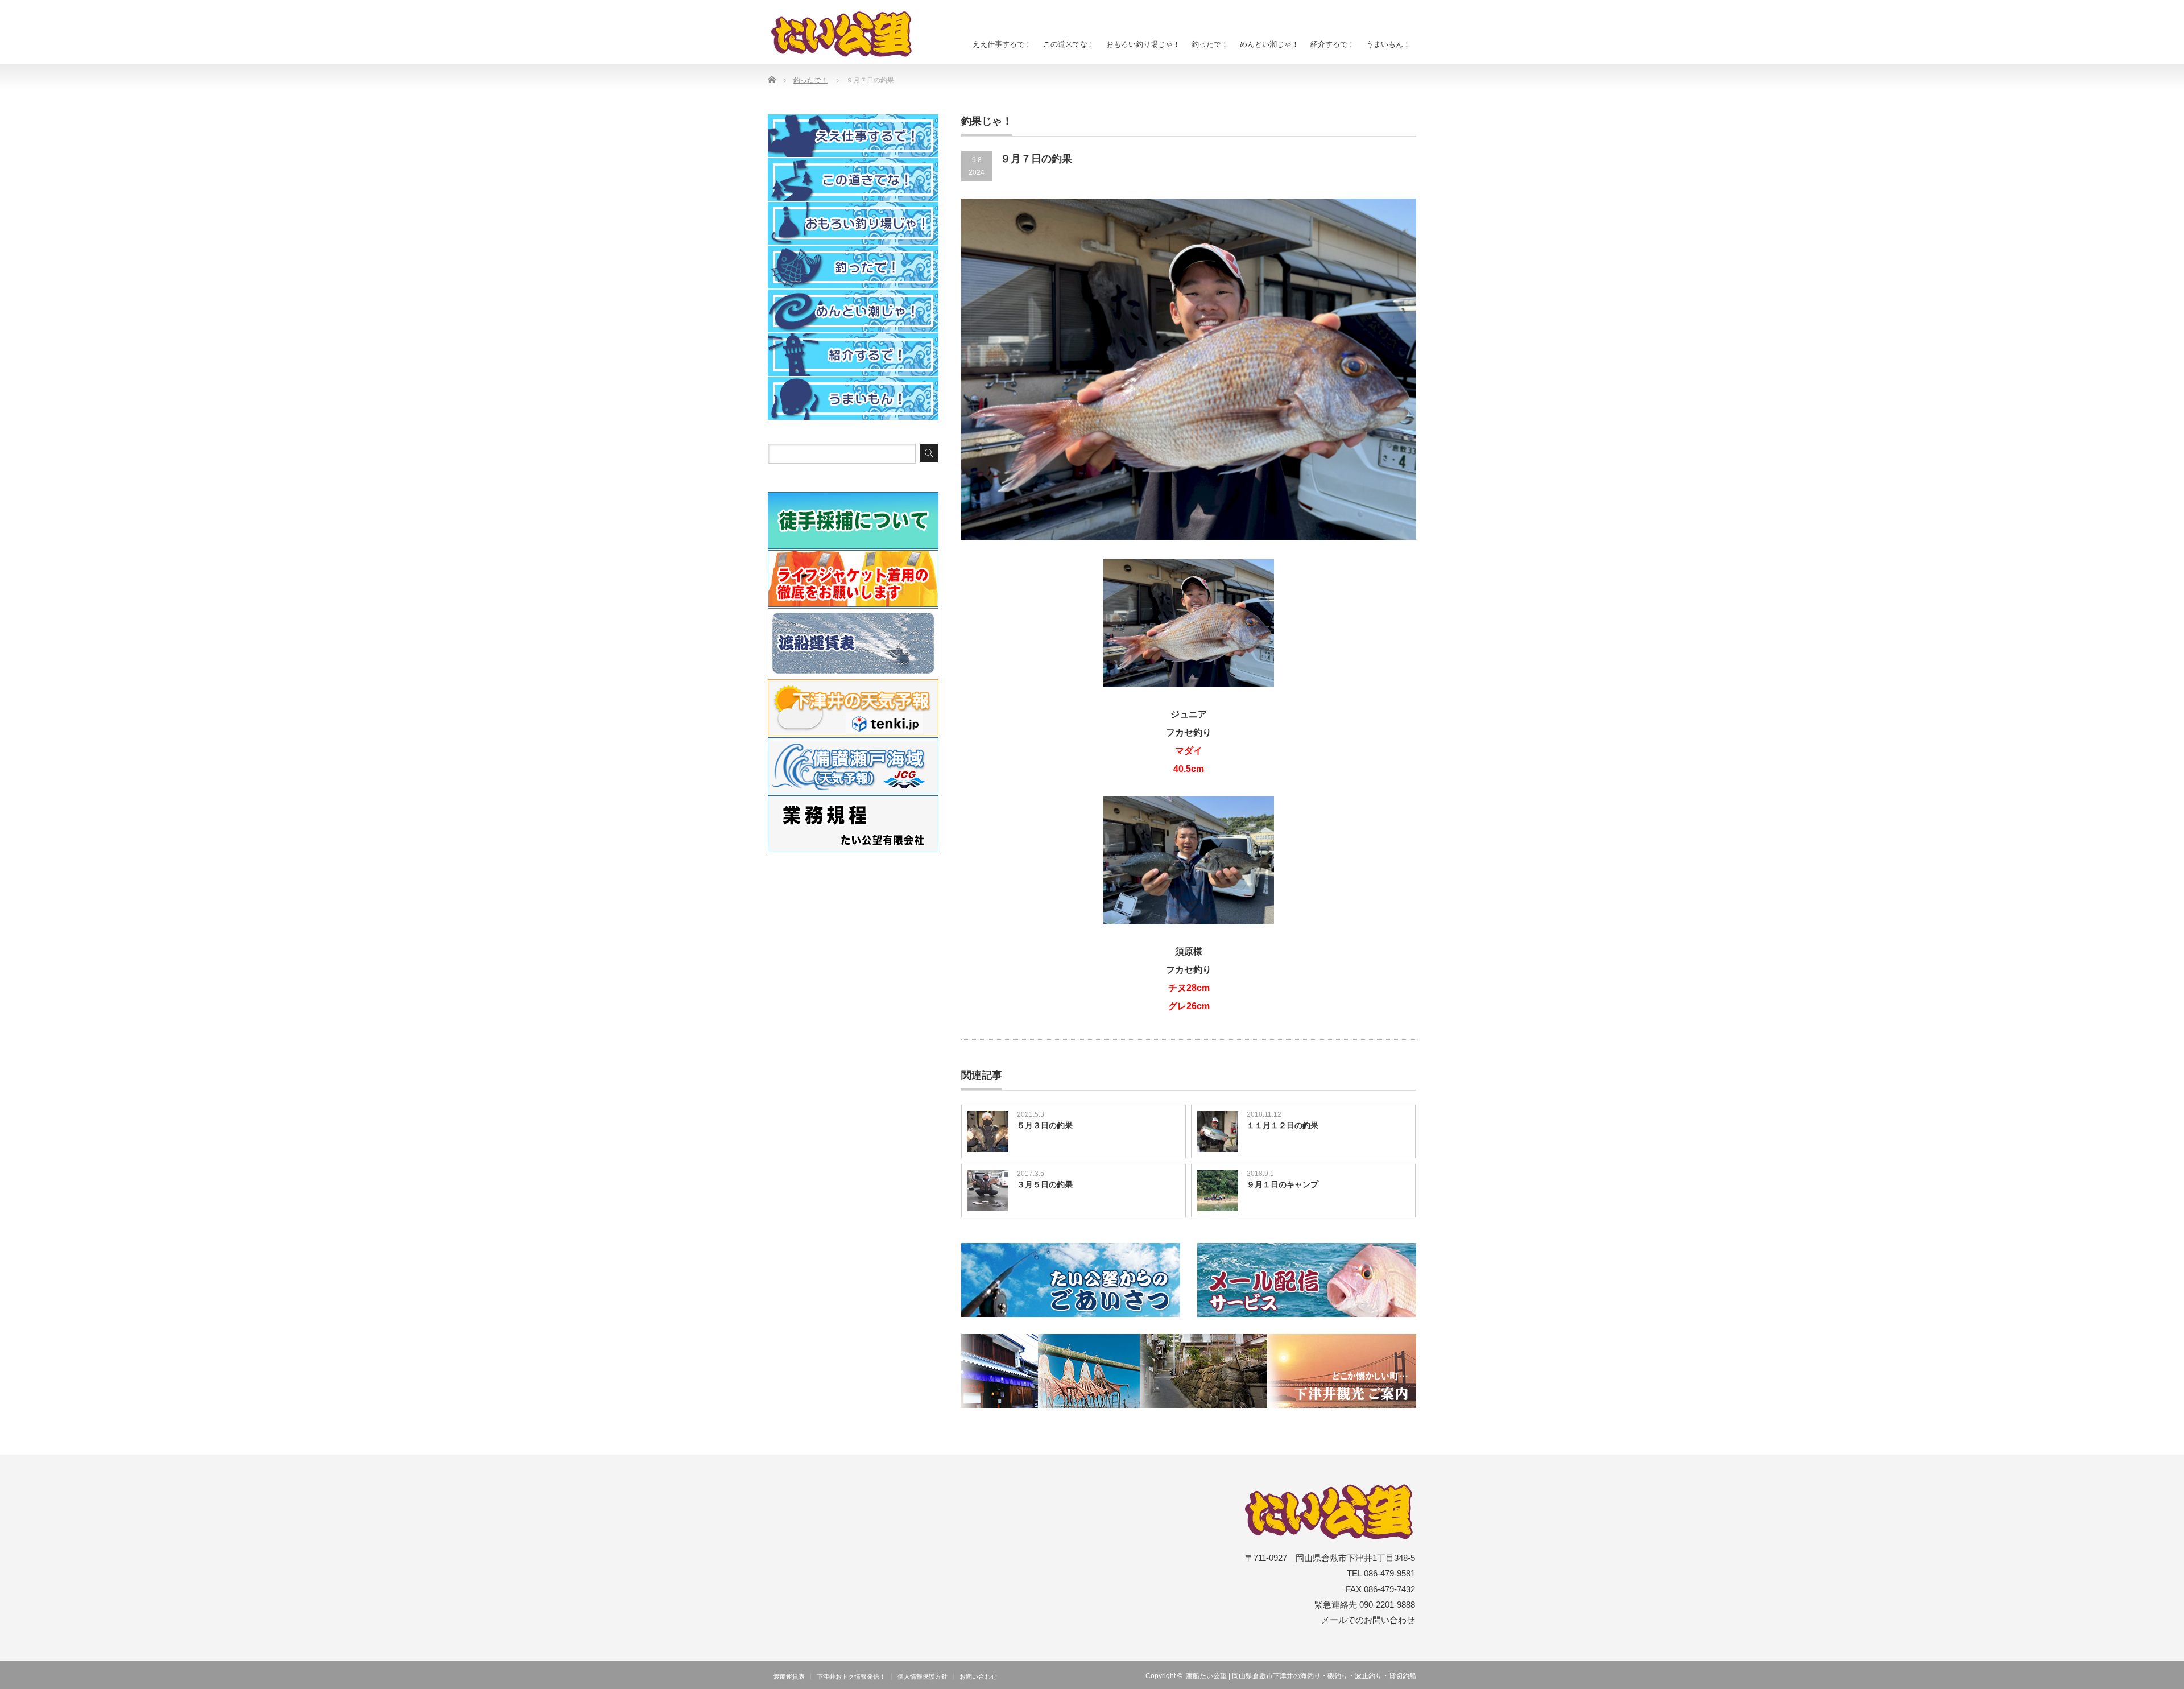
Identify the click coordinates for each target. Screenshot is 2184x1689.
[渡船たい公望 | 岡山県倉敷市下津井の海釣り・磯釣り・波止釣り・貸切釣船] (848, 34)
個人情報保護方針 (923, 1676)
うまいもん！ (1388, 44)
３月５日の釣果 (1045, 1184)
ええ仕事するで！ (1002, 44)
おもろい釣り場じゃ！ (1143, 44)
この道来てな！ (1069, 44)
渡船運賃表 (789, 1676)
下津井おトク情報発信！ (851, 1676)
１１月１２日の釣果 (1283, 1125)
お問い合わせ (978, 1676)
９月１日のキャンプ (1283, 1184)
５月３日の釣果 (1045, 1125)
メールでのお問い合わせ (1368, 1620)
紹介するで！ (1333, 44)
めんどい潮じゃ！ (1269, 44)
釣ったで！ (1210, 44)
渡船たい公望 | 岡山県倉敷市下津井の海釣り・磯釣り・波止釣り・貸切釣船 (1301, 1676)
